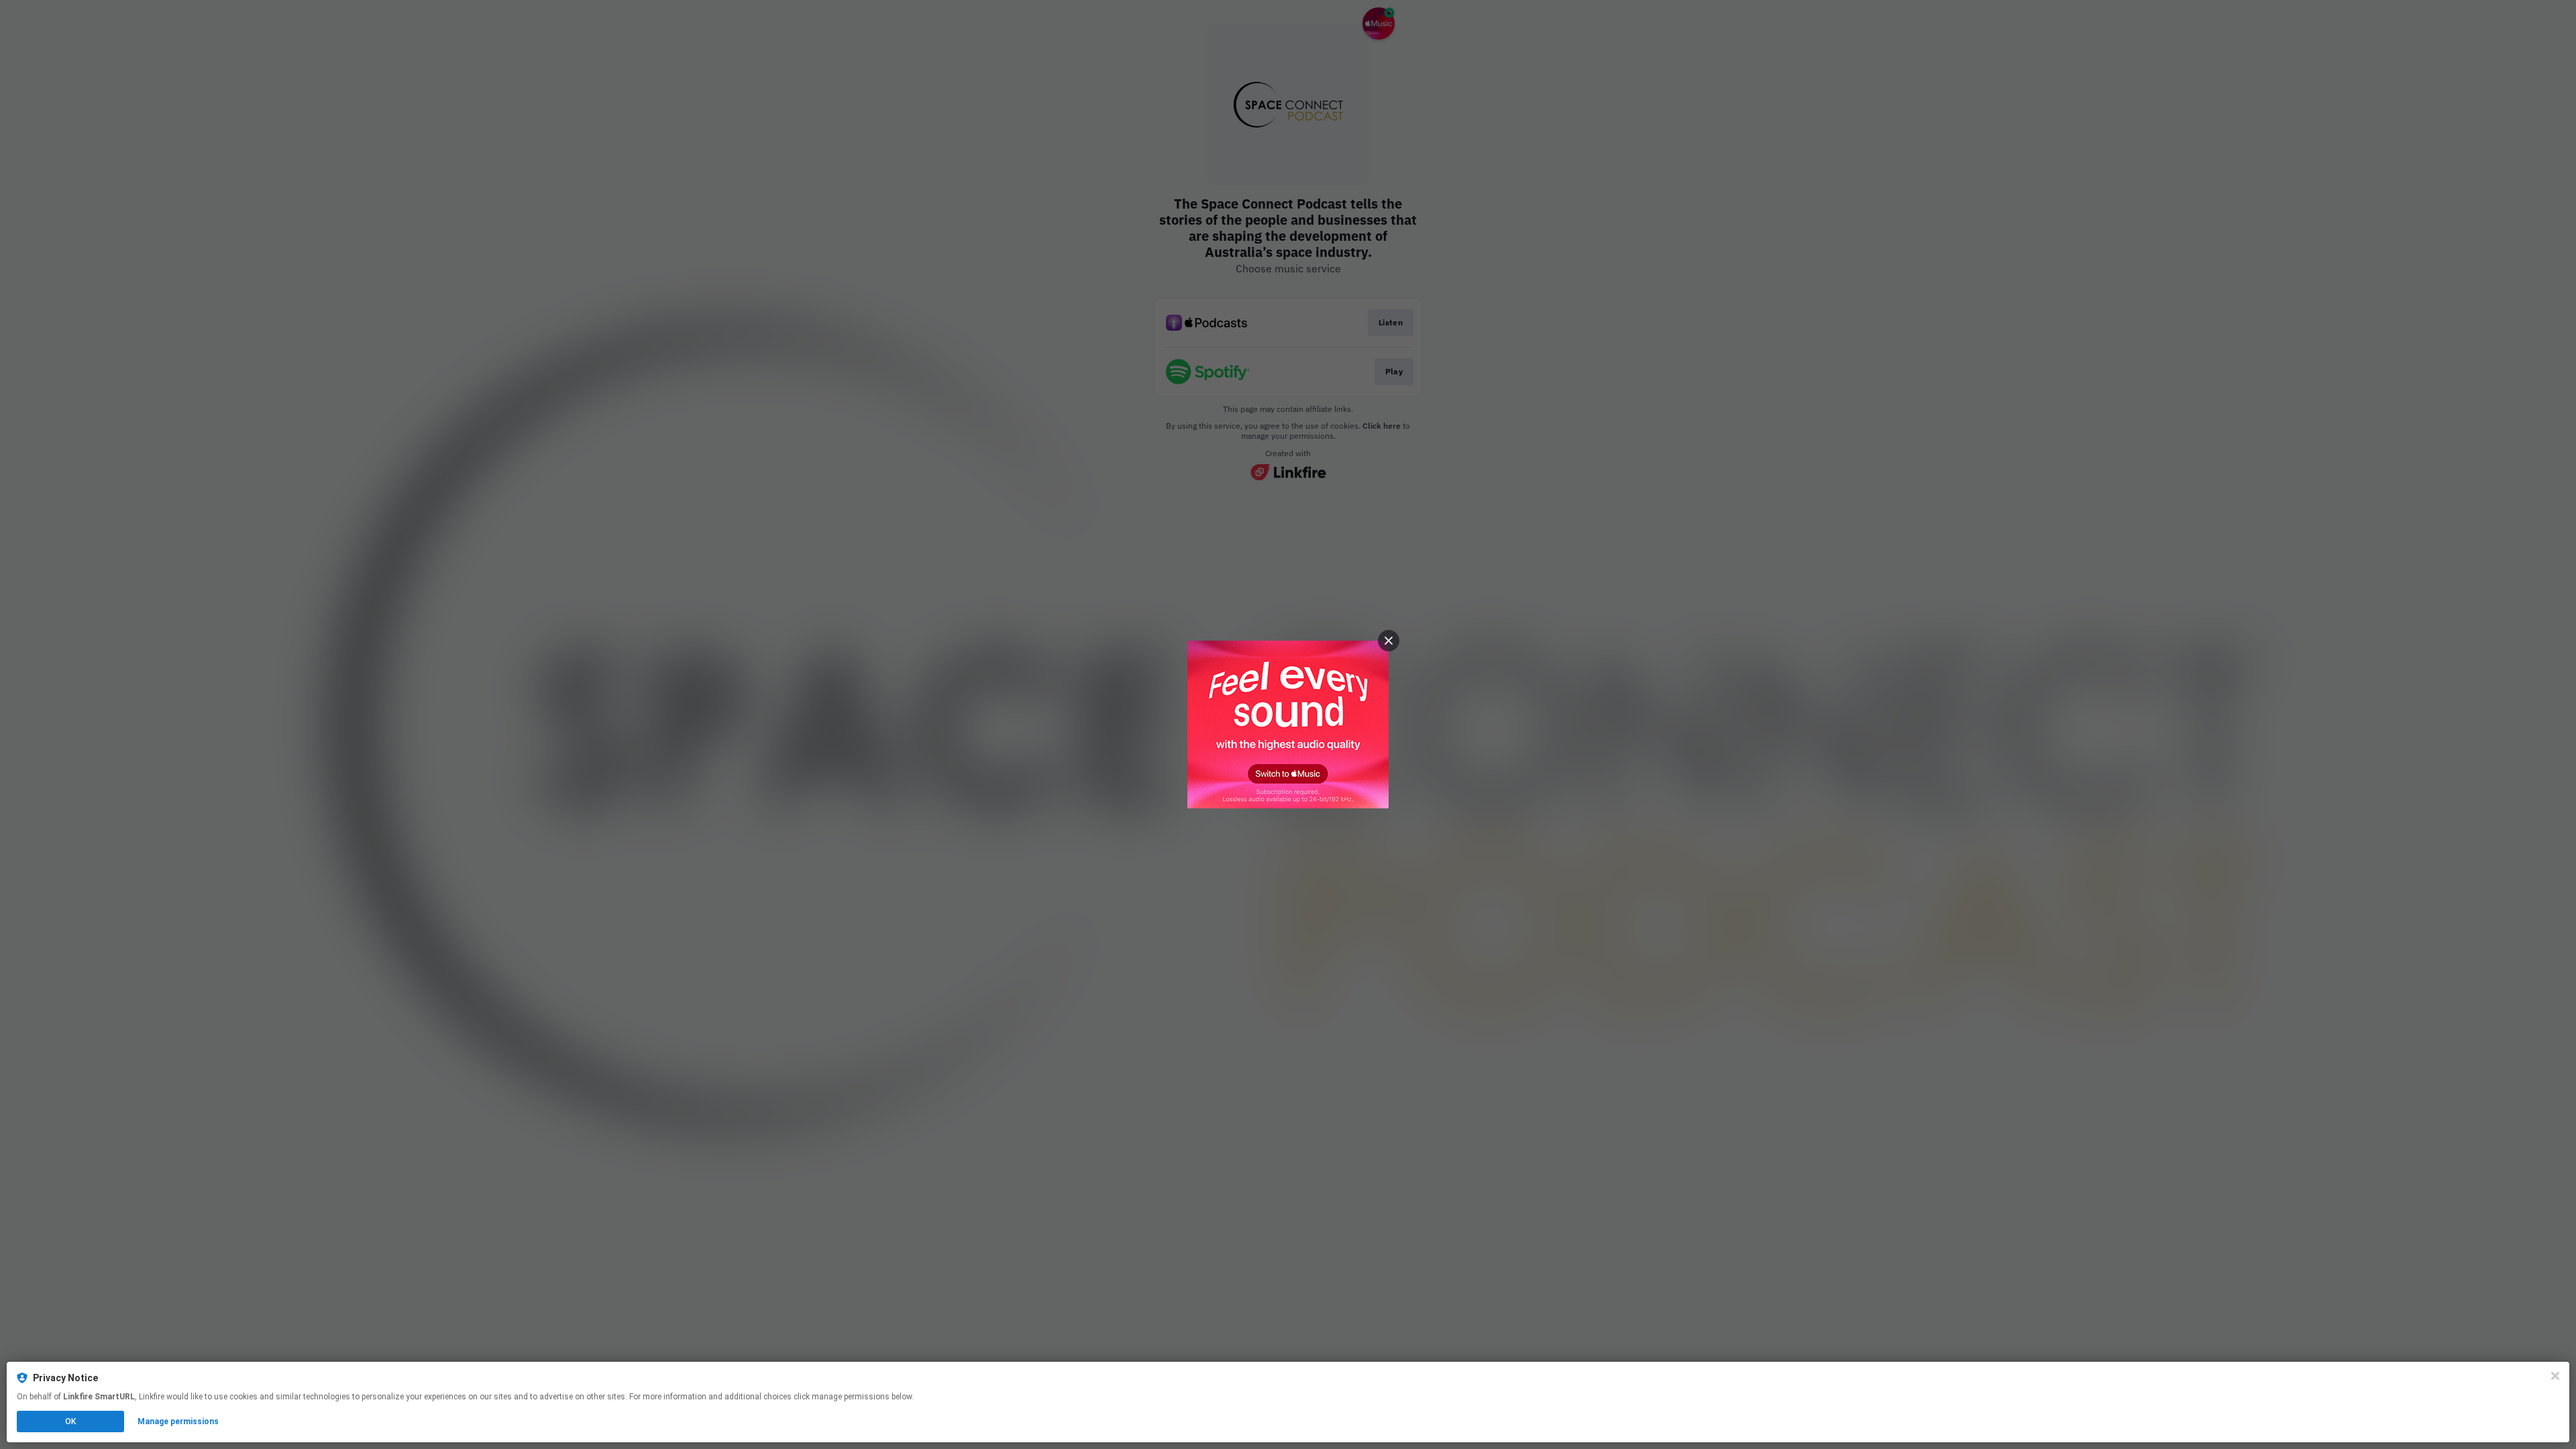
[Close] (2555, 1376)
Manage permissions (178, 1421)
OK (70, 1421)
